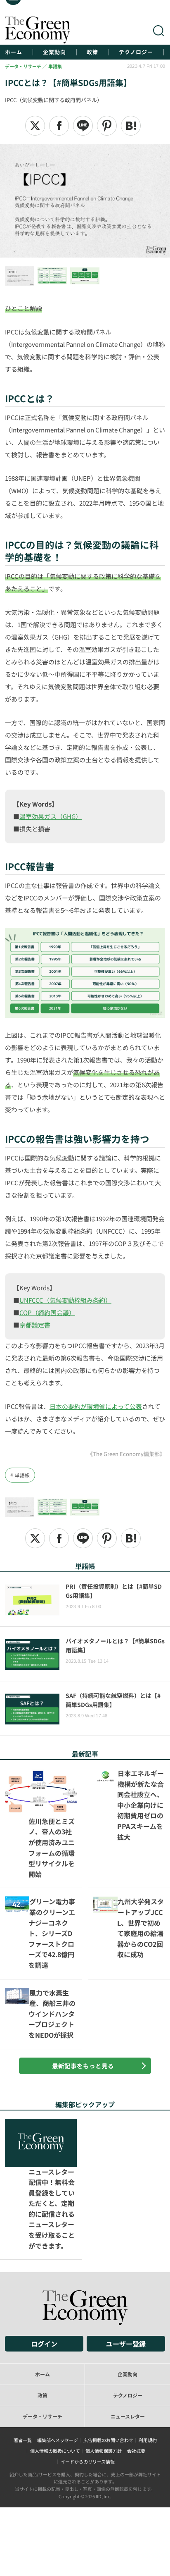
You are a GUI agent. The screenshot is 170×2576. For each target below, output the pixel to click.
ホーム (14, 52)
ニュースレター (128, 2331)
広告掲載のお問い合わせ (108, 2354)
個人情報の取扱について (55, 2366)
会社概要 (136, 2366)
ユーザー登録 (126, 2258)
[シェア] (59, 126)
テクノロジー (136, 52)
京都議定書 (35, 1325)
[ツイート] (35, 126)
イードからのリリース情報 (88, 2376)
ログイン (44, 2258)
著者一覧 (23, 2354)
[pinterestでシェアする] (107, 126)
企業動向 (54, 52)
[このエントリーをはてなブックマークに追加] (131, 126)
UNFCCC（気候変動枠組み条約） (65, 1300)
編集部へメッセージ (58, 2354)
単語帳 (22, 1475)
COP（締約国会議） (47, 1312)
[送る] (83, 126)
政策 (92, 52)
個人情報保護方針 (104, 2366)
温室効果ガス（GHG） (51, 816)
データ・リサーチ (42, 2331)
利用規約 (148, 2354)
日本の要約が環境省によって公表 (96, 1406)
